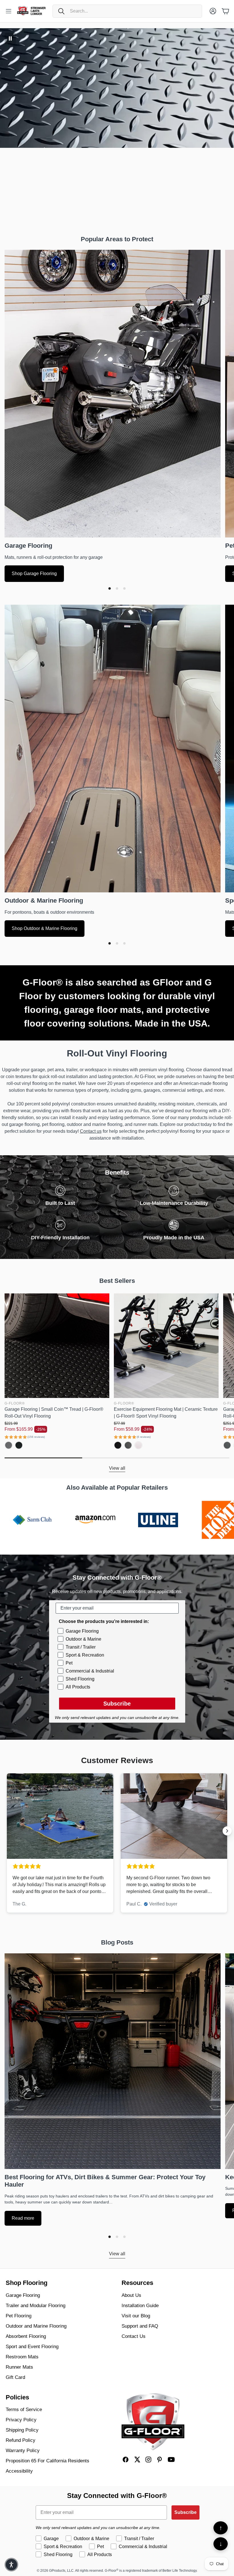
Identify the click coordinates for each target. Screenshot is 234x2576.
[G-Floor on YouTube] (171, 2460)
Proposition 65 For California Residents (48, 2461)
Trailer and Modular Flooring (36, 2306)
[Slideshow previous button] (7, 1831)
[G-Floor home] (153, 2422)
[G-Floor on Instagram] (148, 2460)
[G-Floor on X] (137, 2460)
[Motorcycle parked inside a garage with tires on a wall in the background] (113, 393)
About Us (131, 2295)
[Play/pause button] (10, 38)
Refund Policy (21, 2440)
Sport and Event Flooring (32, 2347)
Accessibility (19, 2471)
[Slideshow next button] (227, 1831)
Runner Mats (19, 2367)
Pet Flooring (19, 2316)
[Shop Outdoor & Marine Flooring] (113, 748)
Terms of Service (24, 2410)
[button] (127, 11)
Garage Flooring (23, 2295)
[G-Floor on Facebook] (126, 2460)
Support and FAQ (140, 2326)
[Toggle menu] (9, 11)
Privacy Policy (21, 2420)
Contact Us (134, 2336)
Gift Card (15, 2377)
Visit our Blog (136, 2316)
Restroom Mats (22, 2357)
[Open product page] (57, 1346)
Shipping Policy (22, 2430)
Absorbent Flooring (26, 2336)
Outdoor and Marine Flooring (36, 2326)
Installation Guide (140, 2306)
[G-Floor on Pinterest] (160, 2460)
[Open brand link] (67, 1520)
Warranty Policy (23, 2451)
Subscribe (117, 1704)
